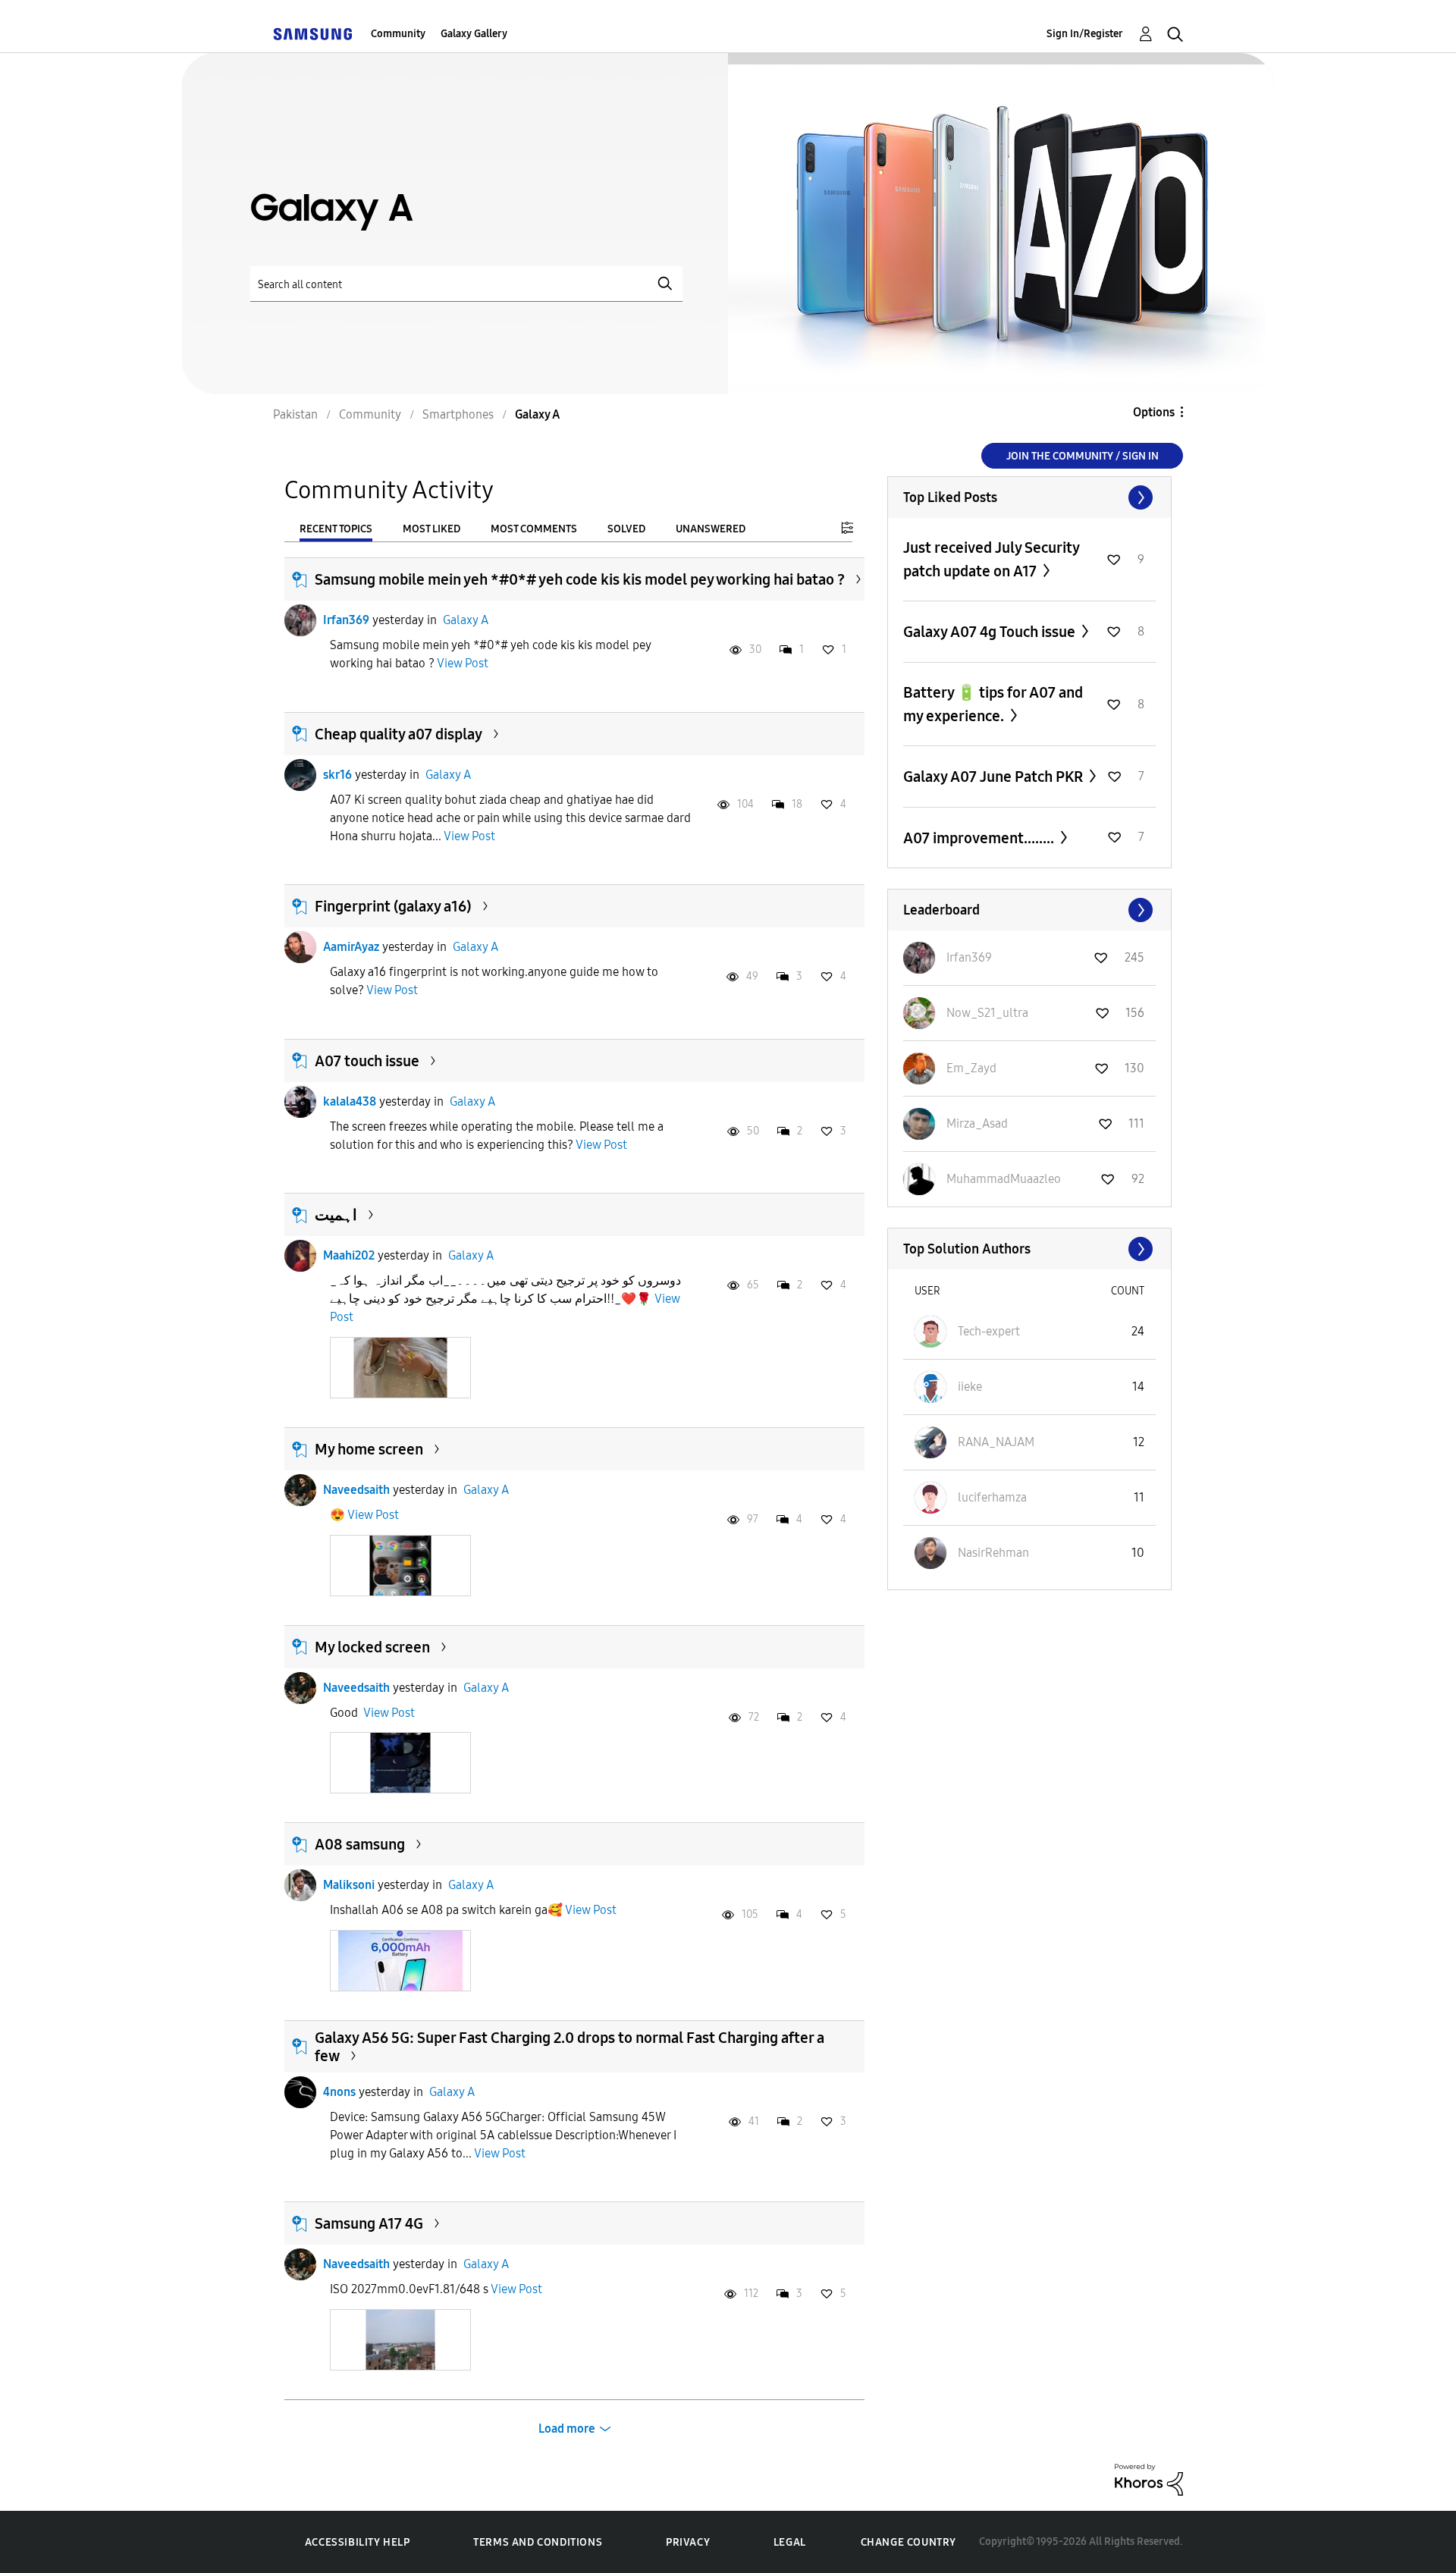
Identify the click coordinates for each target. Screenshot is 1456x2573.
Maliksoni (349, 1885)
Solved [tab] (626, 529)
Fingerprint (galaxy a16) (393, 906)
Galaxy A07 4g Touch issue (991, 632)
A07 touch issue (367, 1061)
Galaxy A (466, 620)
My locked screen (372, 1647)
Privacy (688, 2542)
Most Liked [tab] (431, 529)
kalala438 (350, 1101)
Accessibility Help (358, 2542)
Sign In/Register (1085, 34)
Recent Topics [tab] (336, 529)
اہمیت (336, 1215)
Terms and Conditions (538, 2542)
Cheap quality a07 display (399, 734)
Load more (567, 2429)
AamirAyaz (351, 947)
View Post (463, 663)
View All (1029, 497)
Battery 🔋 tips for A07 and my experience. (993, 704)
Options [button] (1154, 412)
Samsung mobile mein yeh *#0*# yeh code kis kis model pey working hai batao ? (580, 579)
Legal (790, 2542)
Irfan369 (346, 620)
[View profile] (300, 620)
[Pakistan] (312, 34)
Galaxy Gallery (474, 34)
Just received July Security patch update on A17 (991, 559)
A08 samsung (360, 1844)
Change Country (908, 2542)
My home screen (369, 1449)
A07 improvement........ (980, 838)
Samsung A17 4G (369, 2223)
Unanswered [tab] (711, 529)
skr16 (337, 775)
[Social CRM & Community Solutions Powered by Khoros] (1149, 2479)
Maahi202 (349, 1255)
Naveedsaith (356, 1490)
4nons (339, 2092)
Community (398, 34)
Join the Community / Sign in (1083, 456)
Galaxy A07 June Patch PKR (995, 777)
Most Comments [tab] (534, 529)
